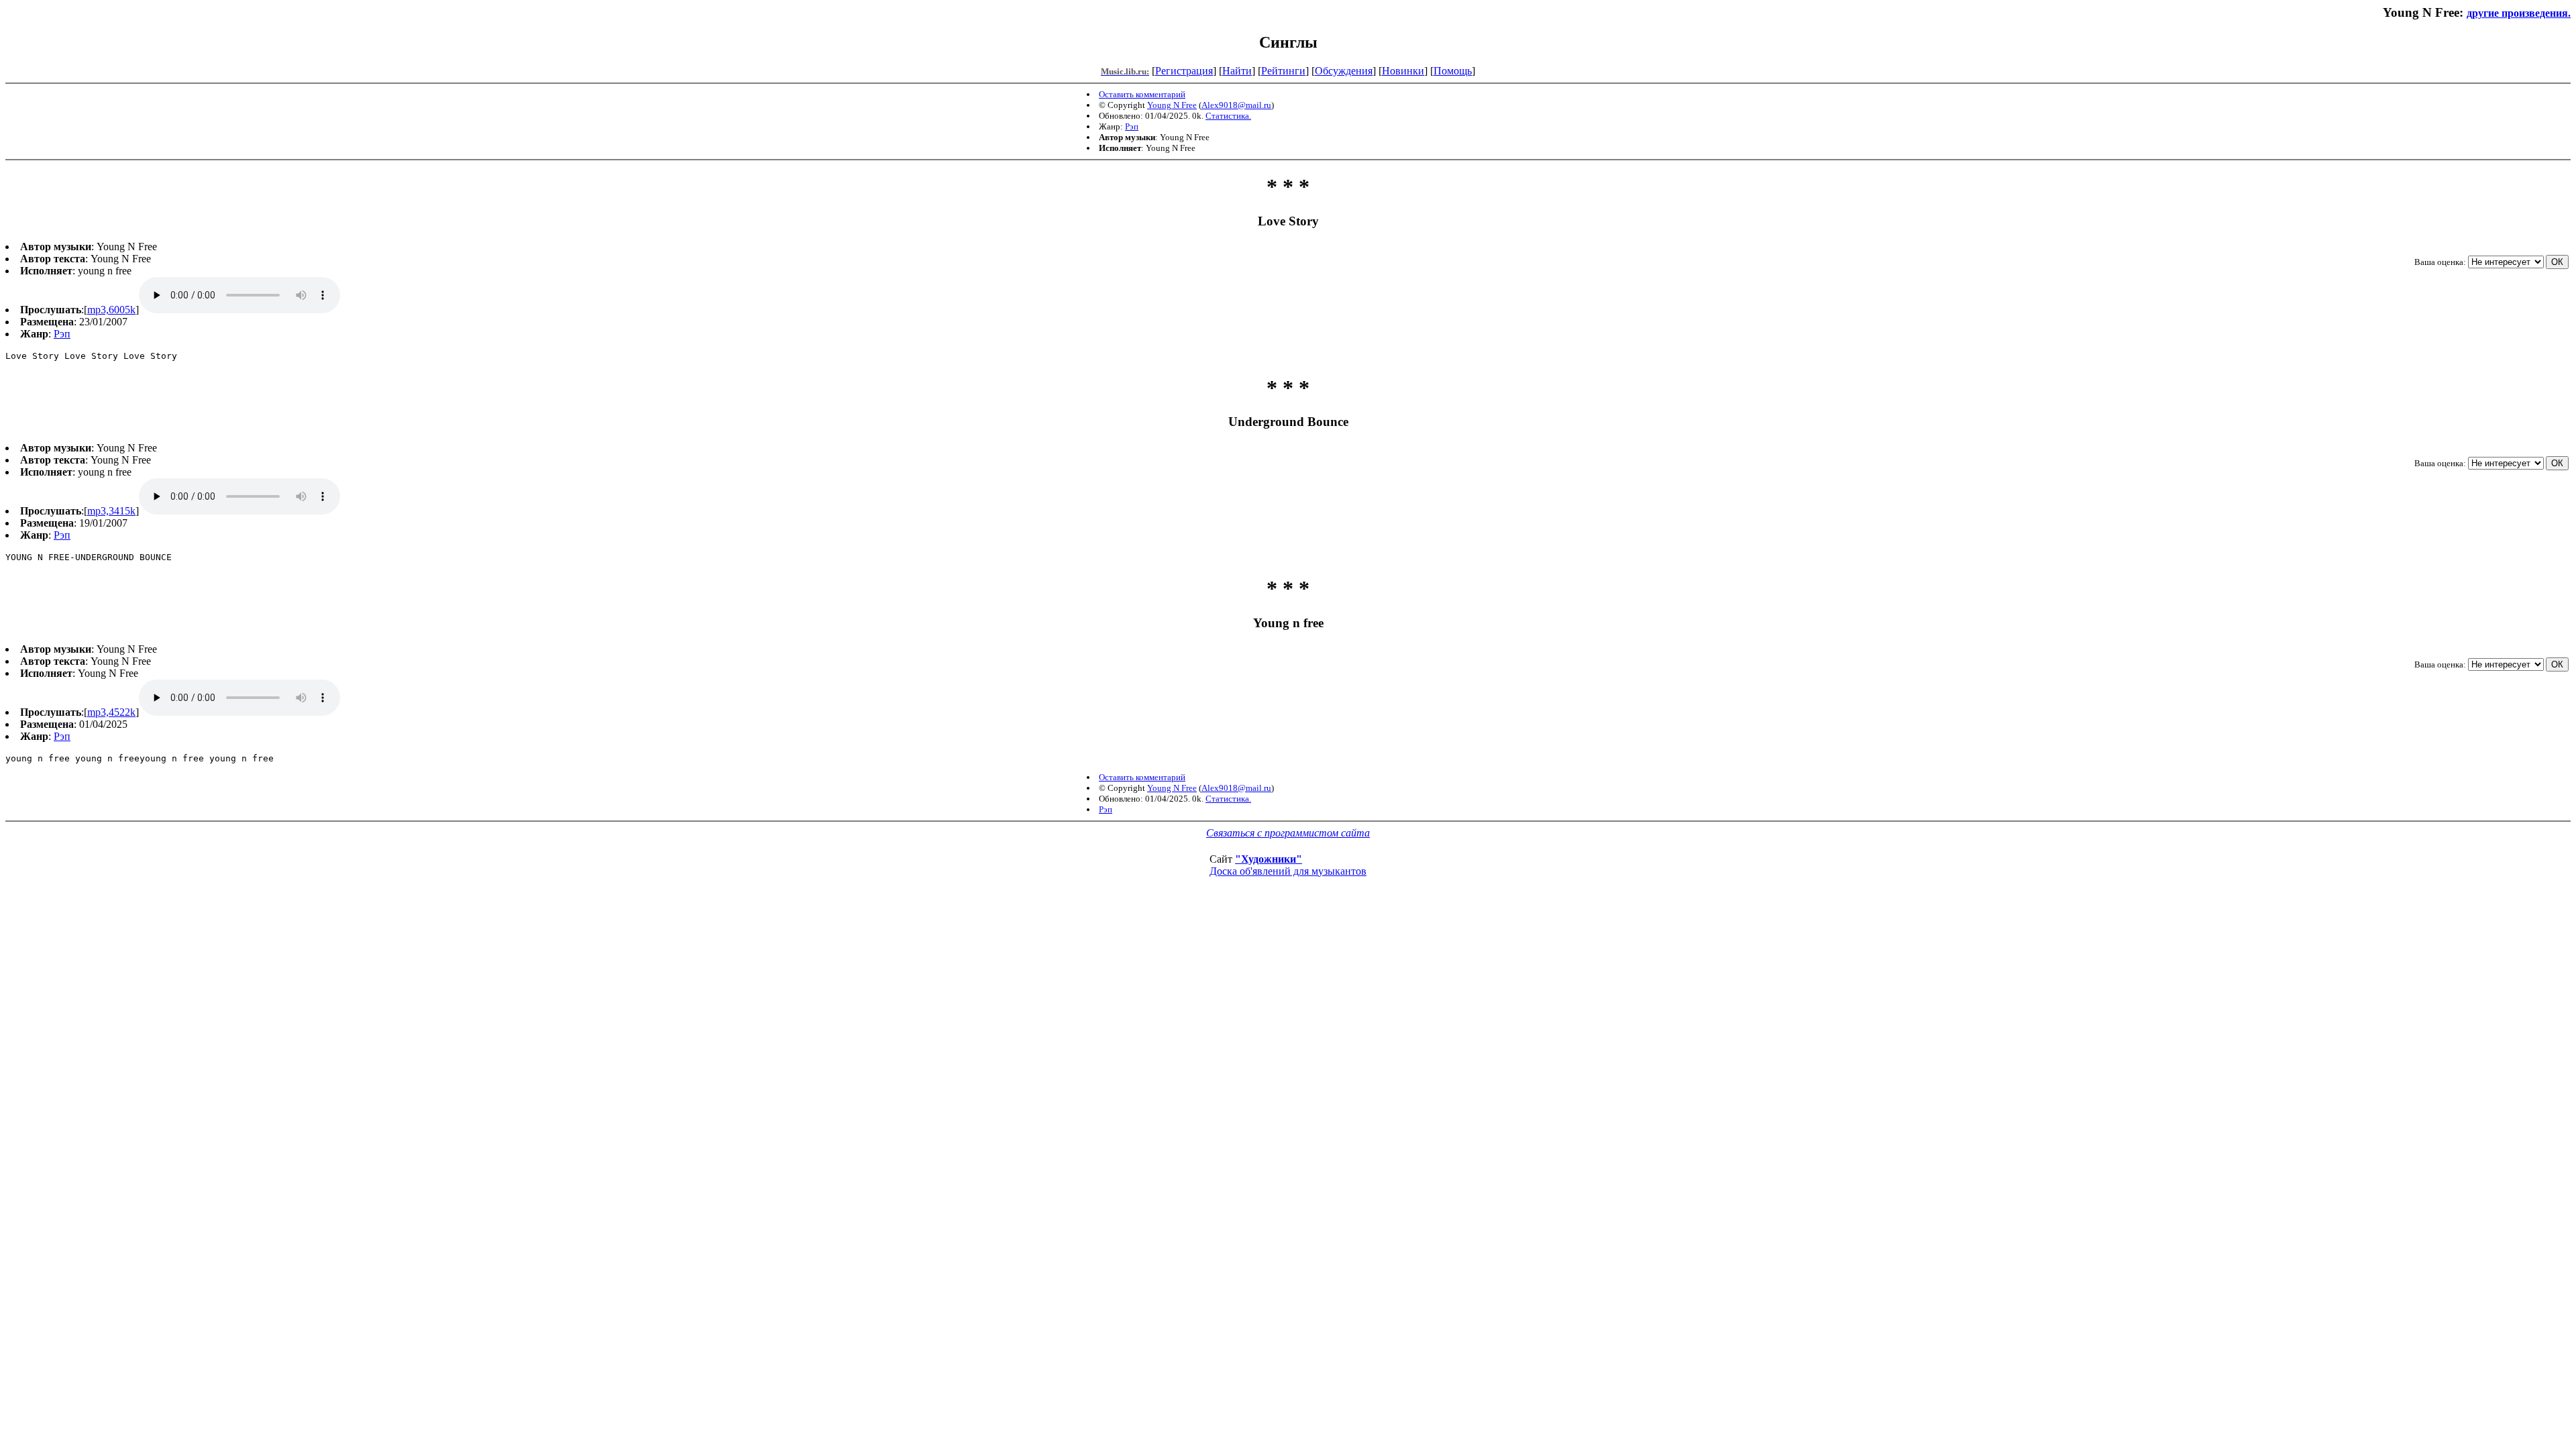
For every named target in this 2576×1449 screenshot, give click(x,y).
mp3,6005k (111, 310)
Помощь (1453, 71)
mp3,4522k (111, 712)
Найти (1237, 71)
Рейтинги (1283, 71)
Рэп (1132, 126)
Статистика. (1228, 116)
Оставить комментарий (1142, 94)
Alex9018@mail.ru (1236, 105)
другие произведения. (2519, 13)
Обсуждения (1344, 71)
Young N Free (1172, 105)
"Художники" (1269, 859)
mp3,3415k (111, 511)
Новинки (1403, 71)
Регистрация (1184, 71)
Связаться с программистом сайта (1288, 833)
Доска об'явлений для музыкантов (1288, 871)
